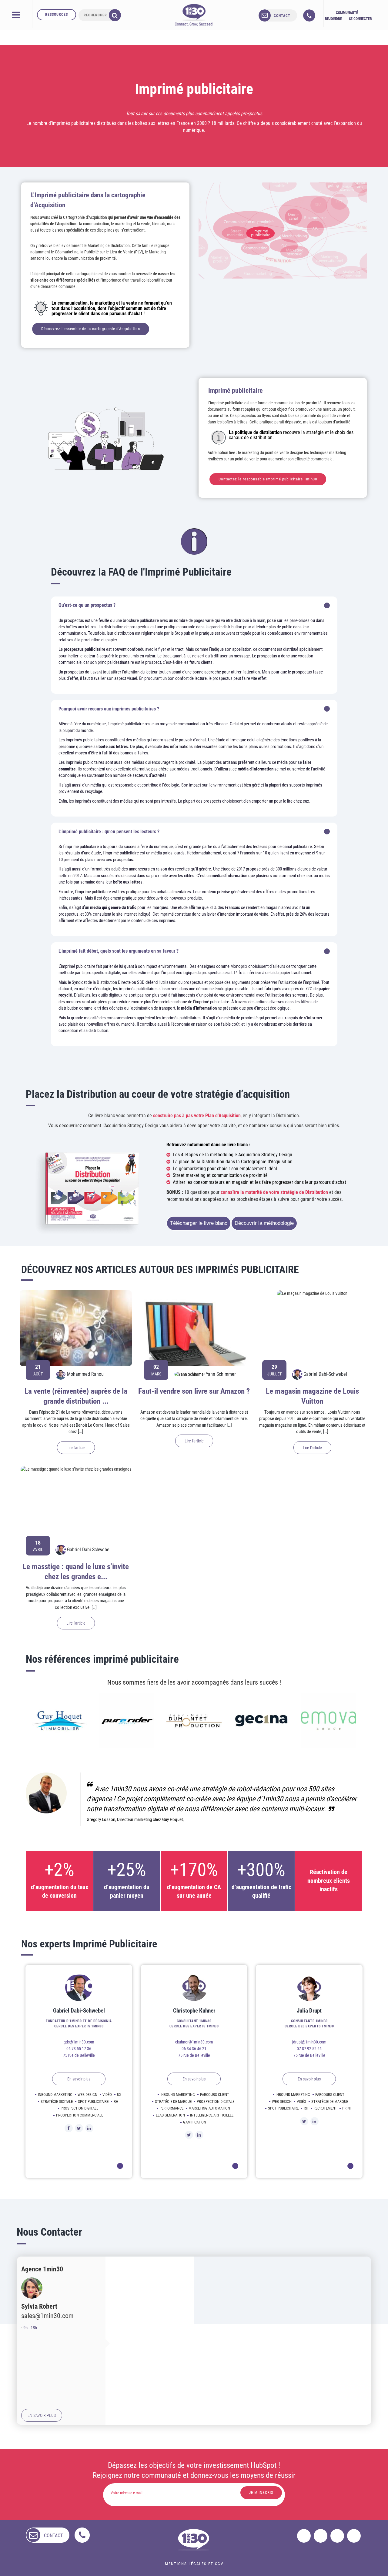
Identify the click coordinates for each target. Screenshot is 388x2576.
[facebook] (304, 2536)
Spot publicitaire (93, 2102)
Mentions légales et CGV (194, 2564)
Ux (119, 2095)
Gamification (195, 2122)
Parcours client (215, 2095)
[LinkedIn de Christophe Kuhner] (199, 2135)
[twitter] (321, 2536)
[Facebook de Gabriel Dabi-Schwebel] (69, 2128)
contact (282, 16)
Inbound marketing (55, 2095)
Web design (87, 2095)
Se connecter (360, 19)
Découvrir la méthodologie (264, 1223)
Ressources (57, 15)
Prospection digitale (79, 2108)
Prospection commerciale (80, 2115)
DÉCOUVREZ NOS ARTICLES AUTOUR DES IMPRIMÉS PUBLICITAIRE (160, 1270)
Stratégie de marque (173, 2102)
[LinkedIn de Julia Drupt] (314, 2121)
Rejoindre (333, 19)
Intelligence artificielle (212, 2115)
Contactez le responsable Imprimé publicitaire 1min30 (268, 479)
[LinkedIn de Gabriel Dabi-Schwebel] (89, 2128)
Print (347, 2108)
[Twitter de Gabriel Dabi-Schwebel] (79, 2128)
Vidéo (107, 2095)
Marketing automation (209, 2108)
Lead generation (170, 2115)
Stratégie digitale (57, 2102)
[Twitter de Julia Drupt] (304, 2121)
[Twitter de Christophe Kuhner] (189, 2135)
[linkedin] (337, 2536)
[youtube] (354, 2536)
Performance (171, 2108)
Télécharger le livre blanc (199, 1223)
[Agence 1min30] (194, 15)
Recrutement (325, 2108)
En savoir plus (79, 2079)
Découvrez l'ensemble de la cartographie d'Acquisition (91, 329)
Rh (116, 2102)
